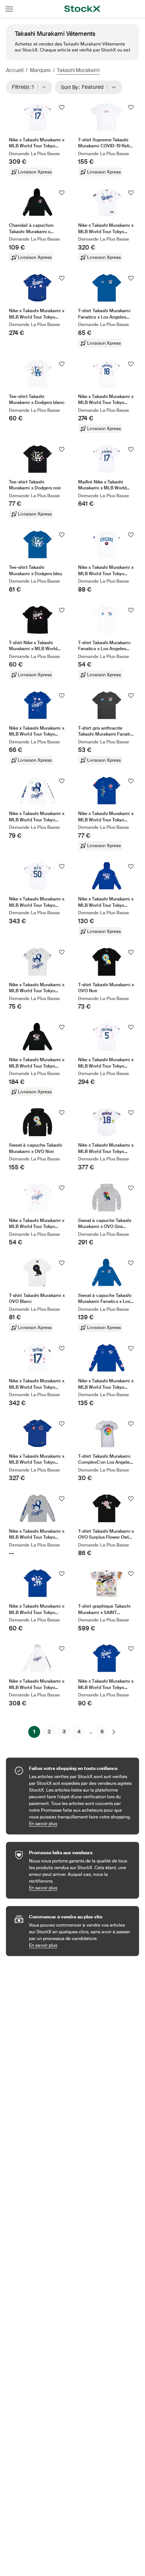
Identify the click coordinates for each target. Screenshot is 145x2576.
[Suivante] (114, 1732)
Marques (40, 70)
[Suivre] (62, 107)
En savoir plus (80, 1823)
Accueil (15, 70)
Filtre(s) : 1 (25, 87)
